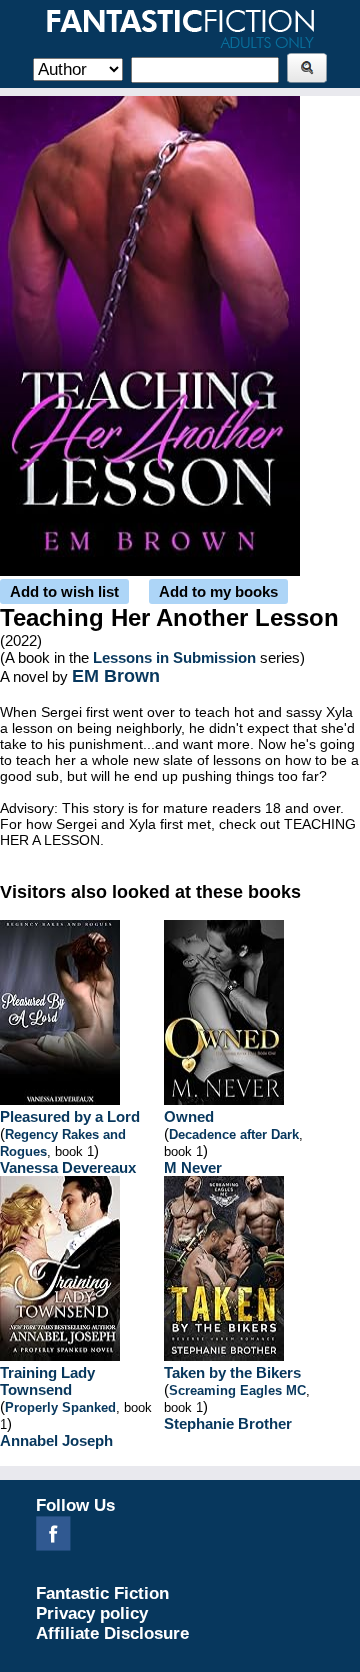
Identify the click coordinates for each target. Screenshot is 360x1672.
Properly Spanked (60, 1407)
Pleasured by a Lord (70, 1116)
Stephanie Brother (228, 1423)
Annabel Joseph (56, 1440)
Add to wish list (64, 591)
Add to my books (218, 591)
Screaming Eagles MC (237, 1390)
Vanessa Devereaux (68, 1167)
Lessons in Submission (174, 657)
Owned (189, 1116)
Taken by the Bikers (232, 1372)
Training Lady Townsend (47, 1381)
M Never (193, 1167)
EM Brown (116, 676)
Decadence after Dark (234, 1134)
